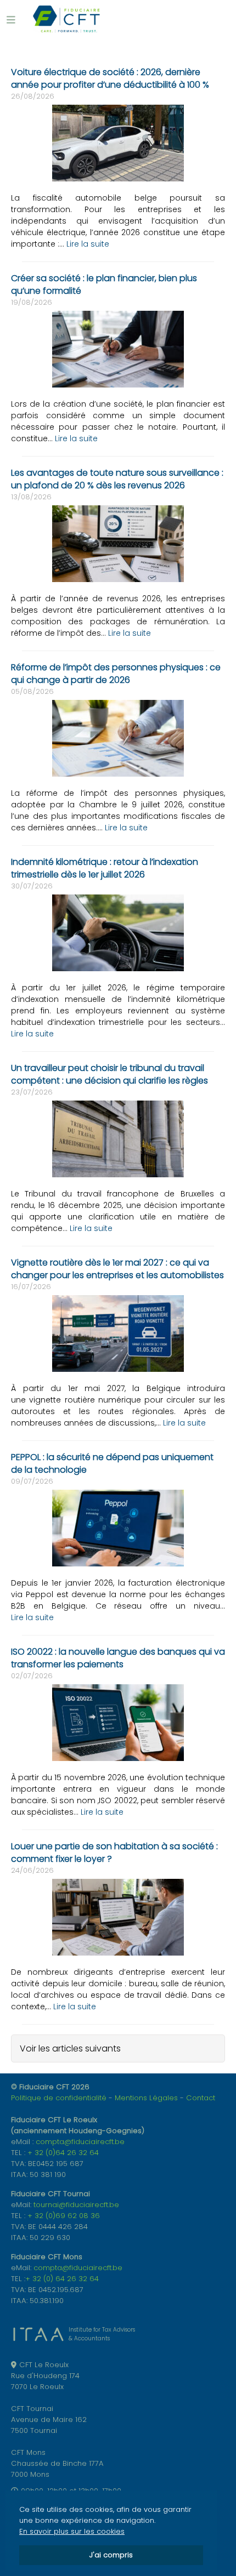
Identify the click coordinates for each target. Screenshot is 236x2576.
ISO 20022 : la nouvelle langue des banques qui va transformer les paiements (118, 1658)
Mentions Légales (146, 2098)
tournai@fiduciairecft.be (76, 2205)
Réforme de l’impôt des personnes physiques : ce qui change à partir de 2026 (116, 674)
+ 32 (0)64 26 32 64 (63, 2153)
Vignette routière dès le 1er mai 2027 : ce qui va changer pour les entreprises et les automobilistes (117, 1269)
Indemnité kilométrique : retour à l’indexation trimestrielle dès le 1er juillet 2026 (105, 868)
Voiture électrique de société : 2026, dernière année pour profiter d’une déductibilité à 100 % (110, 78)
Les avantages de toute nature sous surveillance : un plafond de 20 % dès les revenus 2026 (117, 479)
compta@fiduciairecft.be (80, 2142)
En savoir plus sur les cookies (72, 2531)
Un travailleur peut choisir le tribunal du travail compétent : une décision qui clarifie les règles (109, 1074)
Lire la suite (88, 244)
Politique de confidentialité (59, 2098)
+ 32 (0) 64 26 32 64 (62, 2279)
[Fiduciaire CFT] (66, 19)
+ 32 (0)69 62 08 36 (64, 2216)
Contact (201, 2098)
